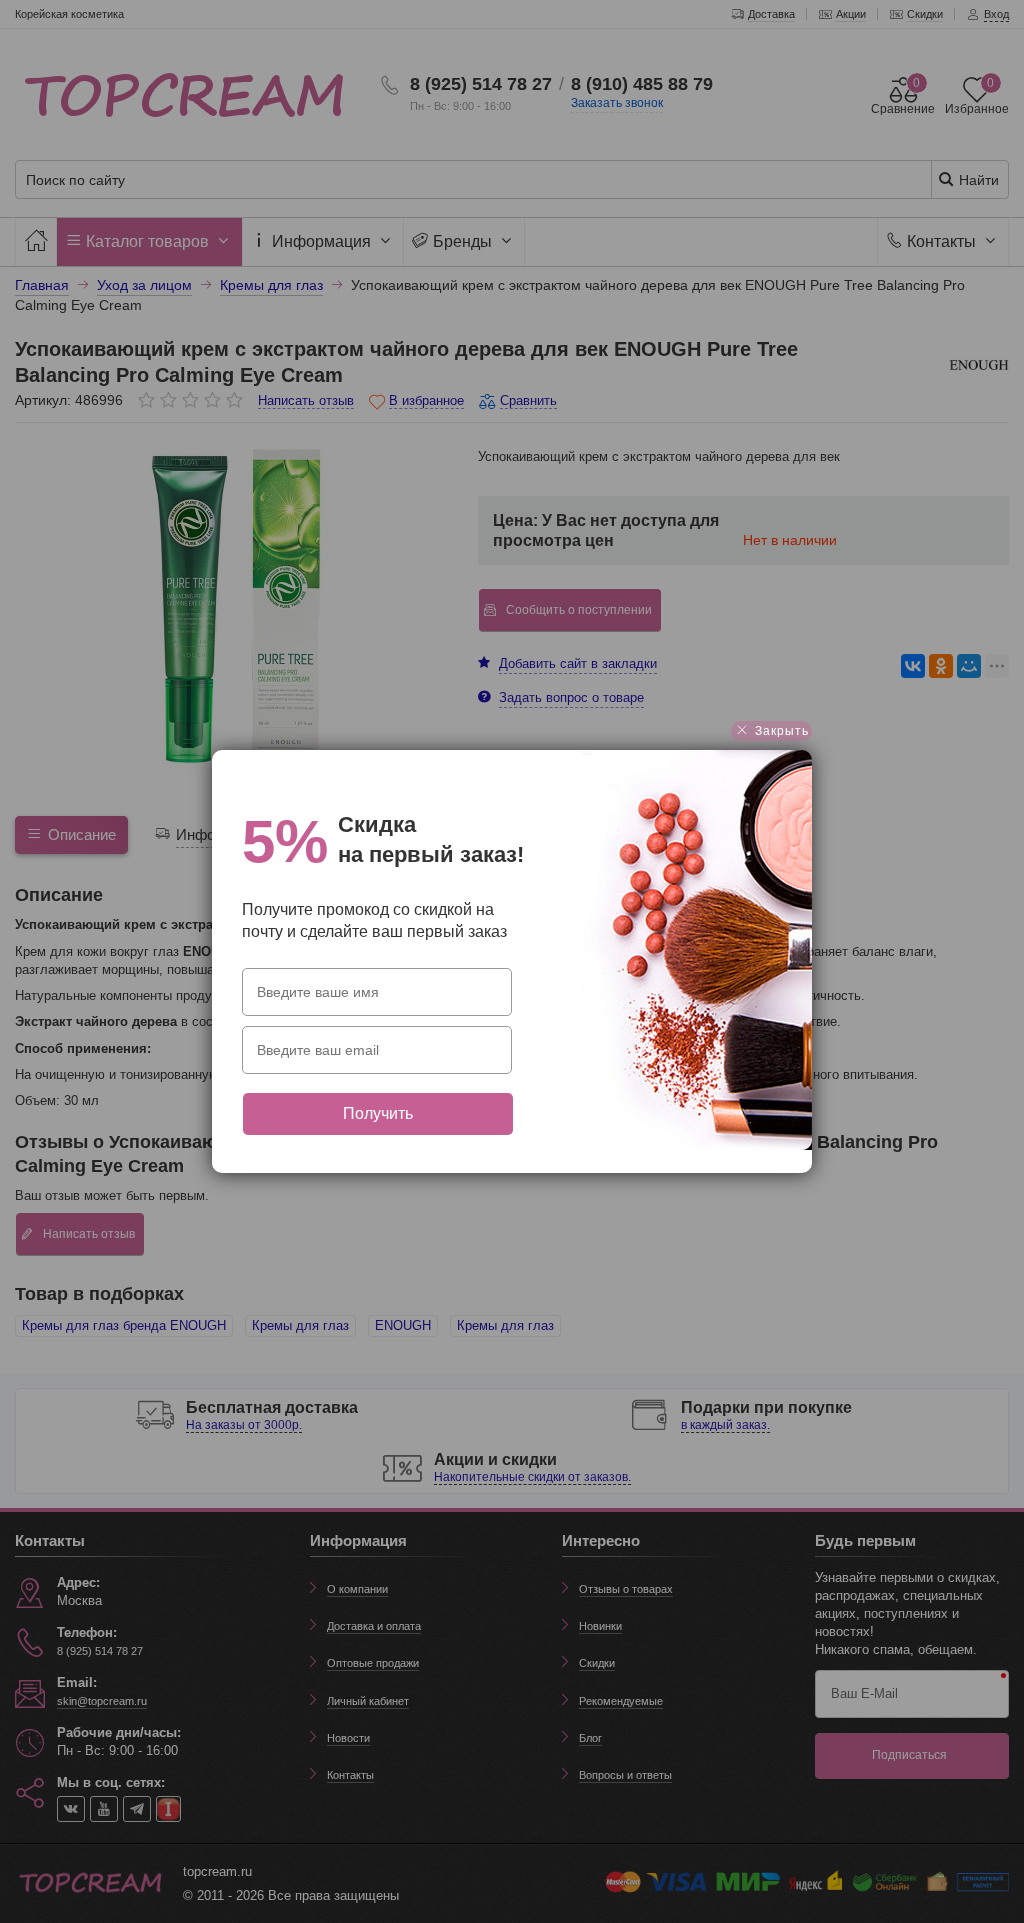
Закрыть (780, 731)
